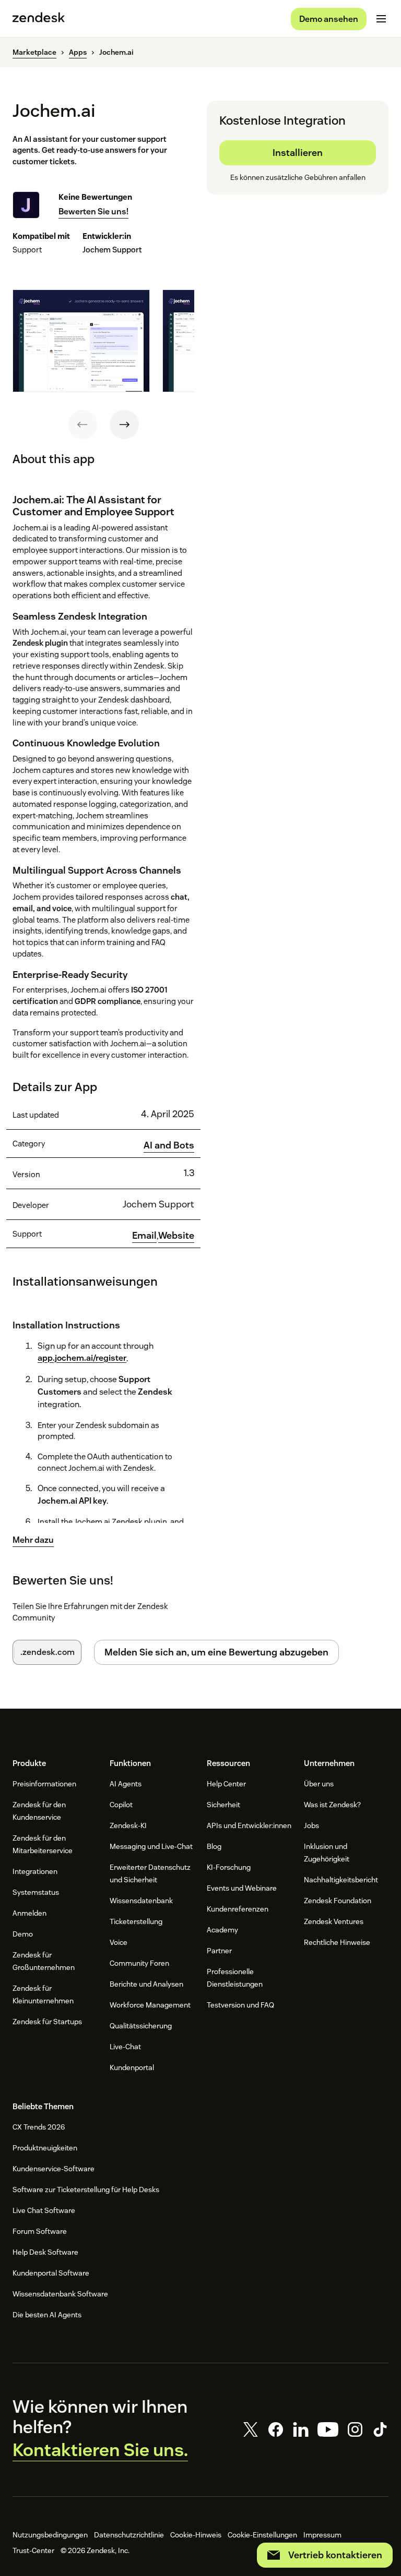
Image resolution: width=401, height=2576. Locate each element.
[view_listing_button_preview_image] (81, 341)
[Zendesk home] (39, 19)
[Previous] (82, 425)
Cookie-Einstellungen (262, 2535)
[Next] (124, 425)
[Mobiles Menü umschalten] (381, 19)
